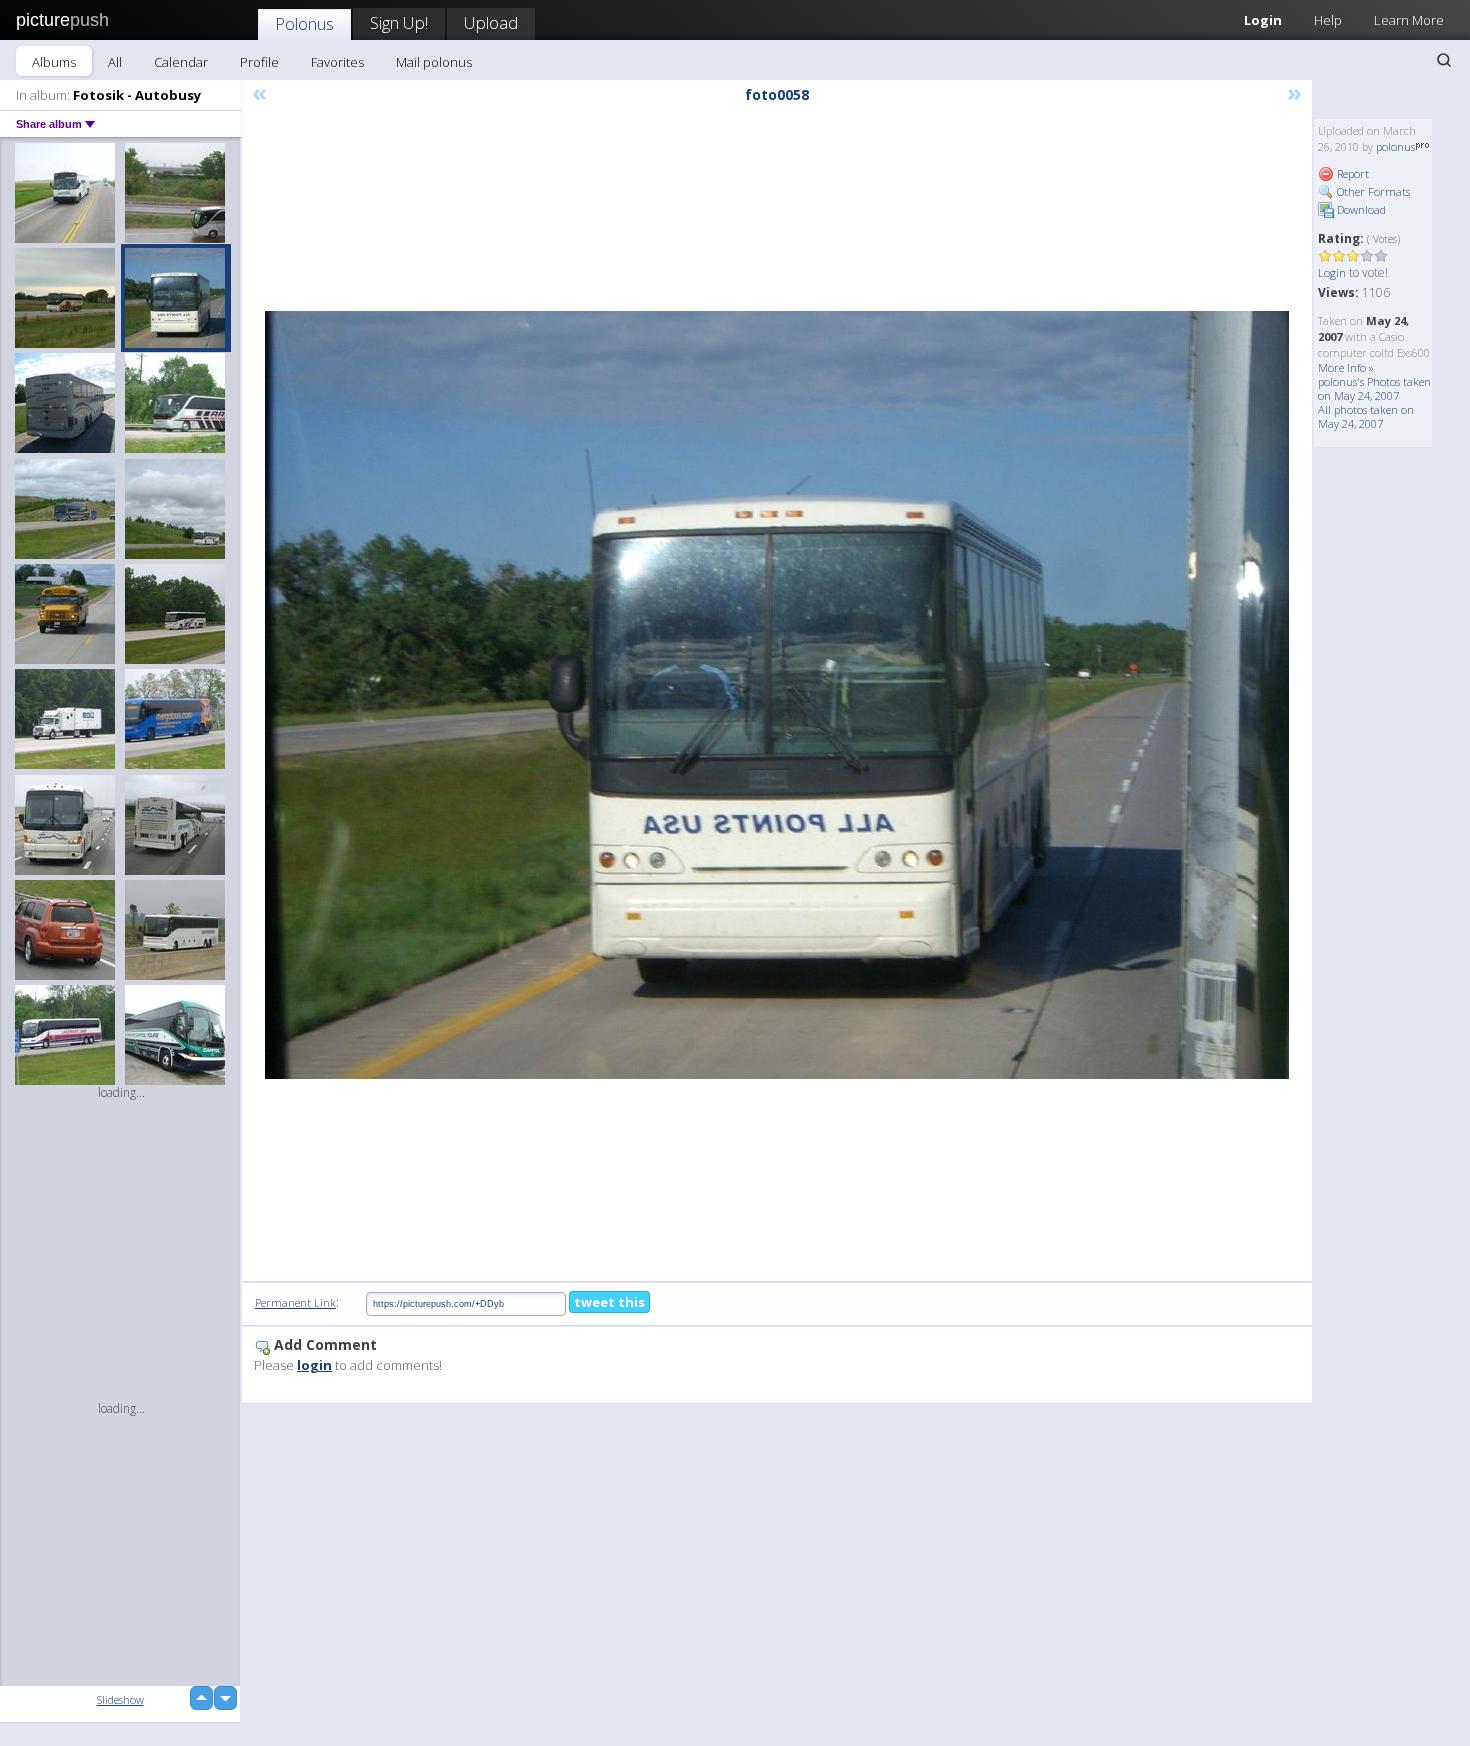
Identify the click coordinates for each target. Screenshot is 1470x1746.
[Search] (1444, 60)
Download (1360, 209)
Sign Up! (399, 22)
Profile (259, 62)
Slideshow (120, 1699)
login (314, 1365)
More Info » (1346, 367)
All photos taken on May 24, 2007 (1366, 416)
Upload (491, 22)
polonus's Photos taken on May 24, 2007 (1374, 388)
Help (1328, 20)
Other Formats (1372, 191)
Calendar (181, 62)
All (115, 62)
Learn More (1409, 20)
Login (1263, 20)
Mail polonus (434, 62)
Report (1351, 173)
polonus (1395, 146)
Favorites (337, 62)
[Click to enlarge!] (777, 695)
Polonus (304, 23)
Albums (54, 62)
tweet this (609, 1302)
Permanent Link (295, 1302)
